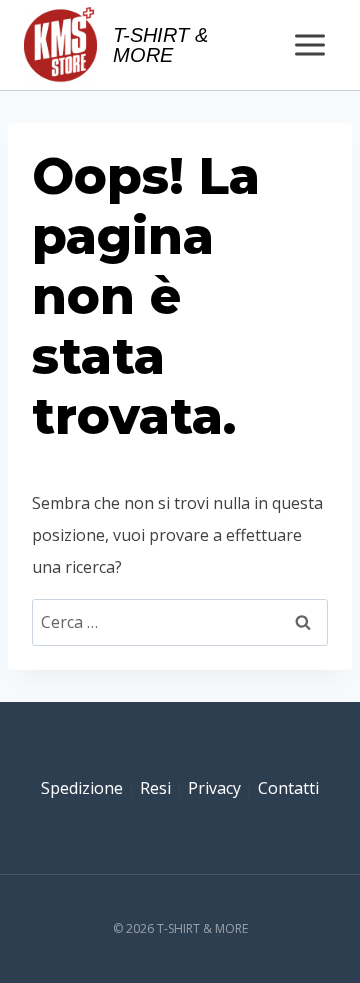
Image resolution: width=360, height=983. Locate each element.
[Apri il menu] (309, 44)
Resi (155, 788)
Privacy (214, 788)
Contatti (288, 788)
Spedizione (82, 788)
